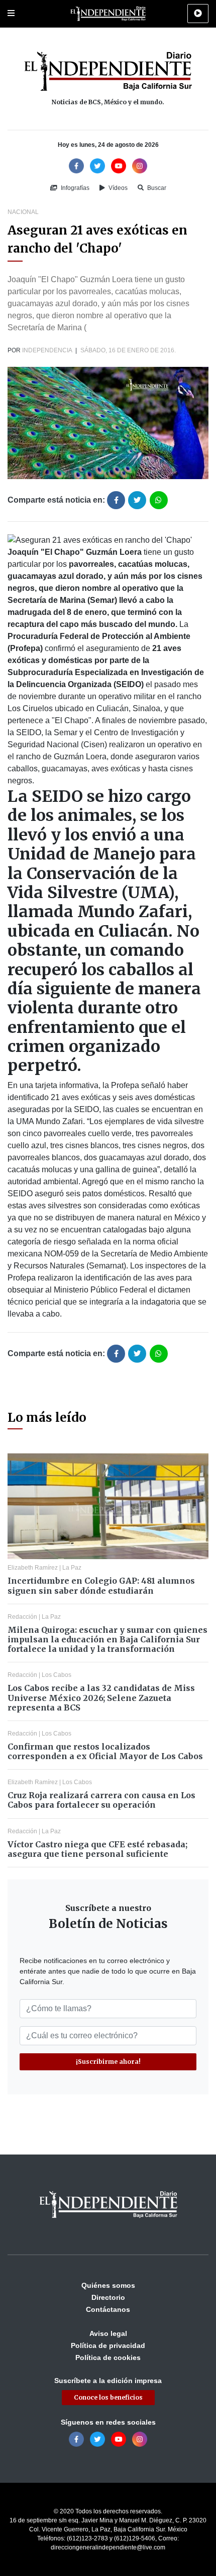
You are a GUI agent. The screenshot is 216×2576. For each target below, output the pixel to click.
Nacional (23, 212)
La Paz (72, 1568)
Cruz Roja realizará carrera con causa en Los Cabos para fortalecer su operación (101, 1800)
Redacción (22, 1617)
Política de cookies (108, 2357)
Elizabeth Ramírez (33, 1568)
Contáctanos (108, 2309)
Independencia (47, 350)
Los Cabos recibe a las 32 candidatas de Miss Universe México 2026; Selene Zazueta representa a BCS (101, 1697)
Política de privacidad (108, 2345)
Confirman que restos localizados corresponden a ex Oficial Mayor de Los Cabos (105, 1751)
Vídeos (117, 188)
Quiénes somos (108, 2285)
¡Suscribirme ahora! (108, 2062)
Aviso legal (108, 2333)
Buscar (156, 188)
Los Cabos (57, 1675)
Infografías (74, 188)
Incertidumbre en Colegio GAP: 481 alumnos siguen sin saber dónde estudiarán (101, 1585)
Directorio (108, 2297)
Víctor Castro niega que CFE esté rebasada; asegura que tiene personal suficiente (97, 1849)
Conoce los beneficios (108, 2397)
